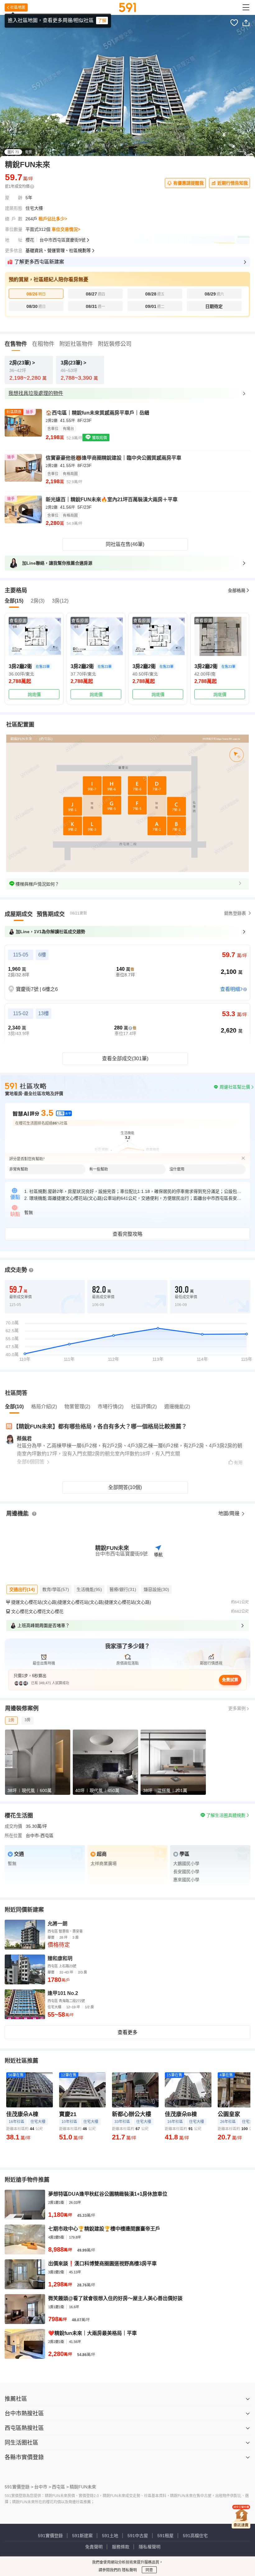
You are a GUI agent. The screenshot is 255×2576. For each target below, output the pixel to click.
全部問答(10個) (125, 1487)
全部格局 (237, 590)
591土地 (110, 2536)
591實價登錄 (50, 2536)
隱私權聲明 (150, 2547)
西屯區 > (60, 2487)
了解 (102, 21)
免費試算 (230, 1680)
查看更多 (127, 2032)
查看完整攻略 (127, 1234)
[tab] (19, 914)
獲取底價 (99, 438)
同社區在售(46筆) (125, 544)
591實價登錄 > (19, 2487)
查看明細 (230, 989)
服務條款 (121, 2547)
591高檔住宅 (195, 2536)
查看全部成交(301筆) (125, 1059)
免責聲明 (94, 2547)
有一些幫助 (99, 1169)
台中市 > (43, 2487)
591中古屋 (138, 2536)
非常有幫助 (19, 1169)
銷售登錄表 (235, 913)
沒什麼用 (177, 1169)
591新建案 (82, 2536)
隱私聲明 (129, 2570)
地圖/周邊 (229, 1513)
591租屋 (165, 2536)
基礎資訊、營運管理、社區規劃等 (58, 250)
